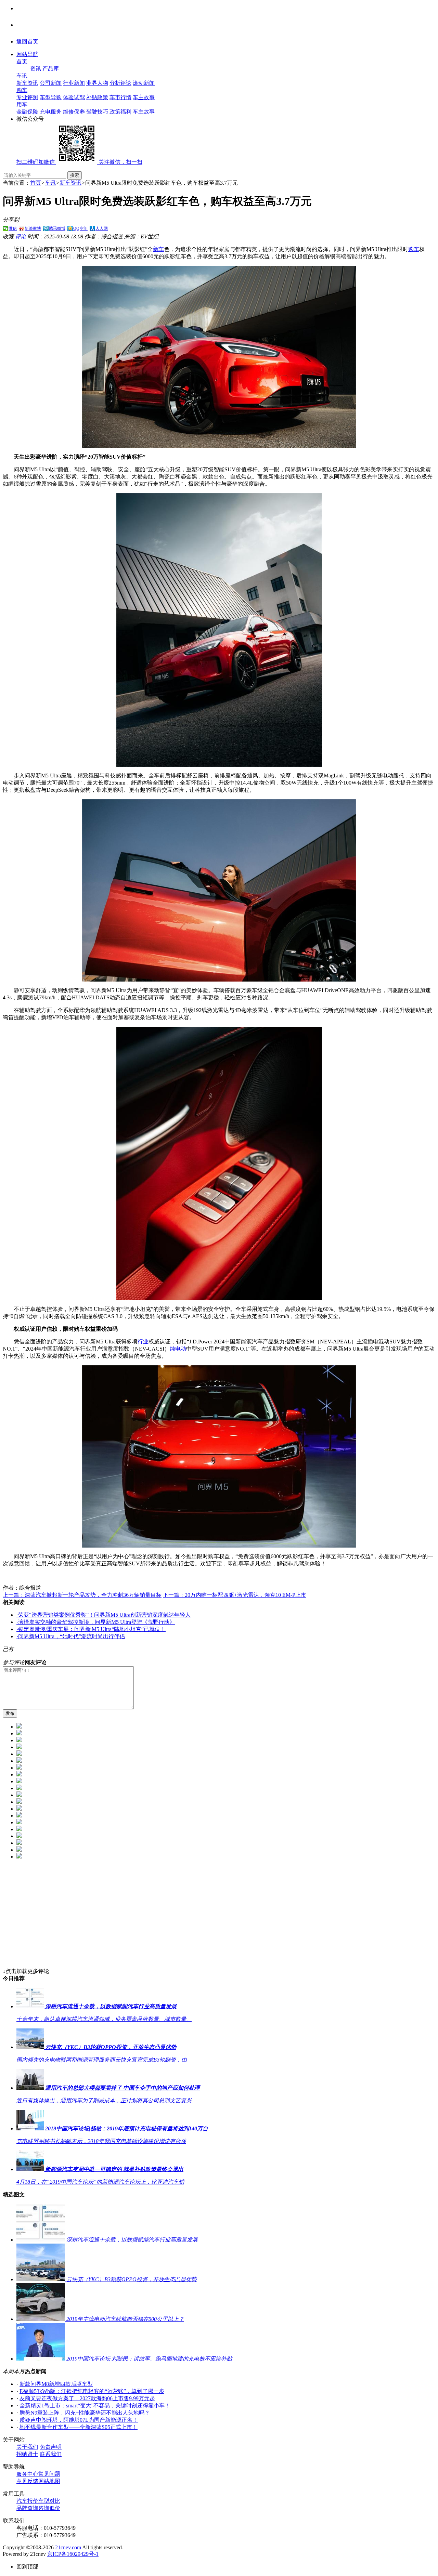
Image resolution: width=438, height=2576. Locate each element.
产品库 (51, 69)
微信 (13, 228)
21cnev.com (68, 2547)
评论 (21, 236)
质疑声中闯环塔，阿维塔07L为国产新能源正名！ (79, 2420)
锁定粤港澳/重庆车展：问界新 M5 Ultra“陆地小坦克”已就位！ (91, 1629)
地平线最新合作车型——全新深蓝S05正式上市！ (79, 2427)
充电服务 (51, 112)
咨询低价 (49, 2508)
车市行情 (120, 97)
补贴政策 (97, 97)
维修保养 (74, 112)
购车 (22, 90)
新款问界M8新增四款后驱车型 (56, 2384)
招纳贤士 (27, 2454)
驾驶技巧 (97, 112)
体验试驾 (74, 97)
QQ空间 (80, 228)
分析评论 (120, 83)
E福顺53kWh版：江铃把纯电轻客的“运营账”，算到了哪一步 (92, 2391)
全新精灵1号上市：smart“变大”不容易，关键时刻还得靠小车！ (95, 2406)
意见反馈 (27, 2481)
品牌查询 (27, 2508)
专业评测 (27, 97)
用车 (22, 104)
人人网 (102, 228)
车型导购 (51, 97)
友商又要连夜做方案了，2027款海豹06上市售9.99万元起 (87, 2398)
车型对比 (49, 2501)
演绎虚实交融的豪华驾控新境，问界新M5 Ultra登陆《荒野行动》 (96, 1622)
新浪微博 (33, 228)
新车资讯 (27, 83)
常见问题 (49, 2474)
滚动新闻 (144, 83)
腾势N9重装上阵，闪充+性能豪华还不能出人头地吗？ (85, 2413)
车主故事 (144, 97)
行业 (143, 1342)
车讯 (22, 76)
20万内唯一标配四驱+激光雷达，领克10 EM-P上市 (235, 1595)
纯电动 (178, 1349)
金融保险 (27, 112)
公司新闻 (51, 83)
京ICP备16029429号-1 (73, 2554)
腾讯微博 (57, 228)
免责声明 (51, 2447)
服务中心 (27, 2474)
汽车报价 (27, 2501)
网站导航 (27, 54)
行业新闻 (74, 83)
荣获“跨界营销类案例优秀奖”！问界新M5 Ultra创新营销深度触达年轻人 (104, 1615)
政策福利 (120, 112)
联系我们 (51, 2454)
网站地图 (49, 2481)
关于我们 (27, 2447)
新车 (158, 249)
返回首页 (27, 42)
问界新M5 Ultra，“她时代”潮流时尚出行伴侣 (71, 1636)
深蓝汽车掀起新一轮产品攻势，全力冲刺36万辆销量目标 (82, 1595)
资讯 (36, 69)
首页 (22, 61)
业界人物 (97, 83)
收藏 (8, 236)
